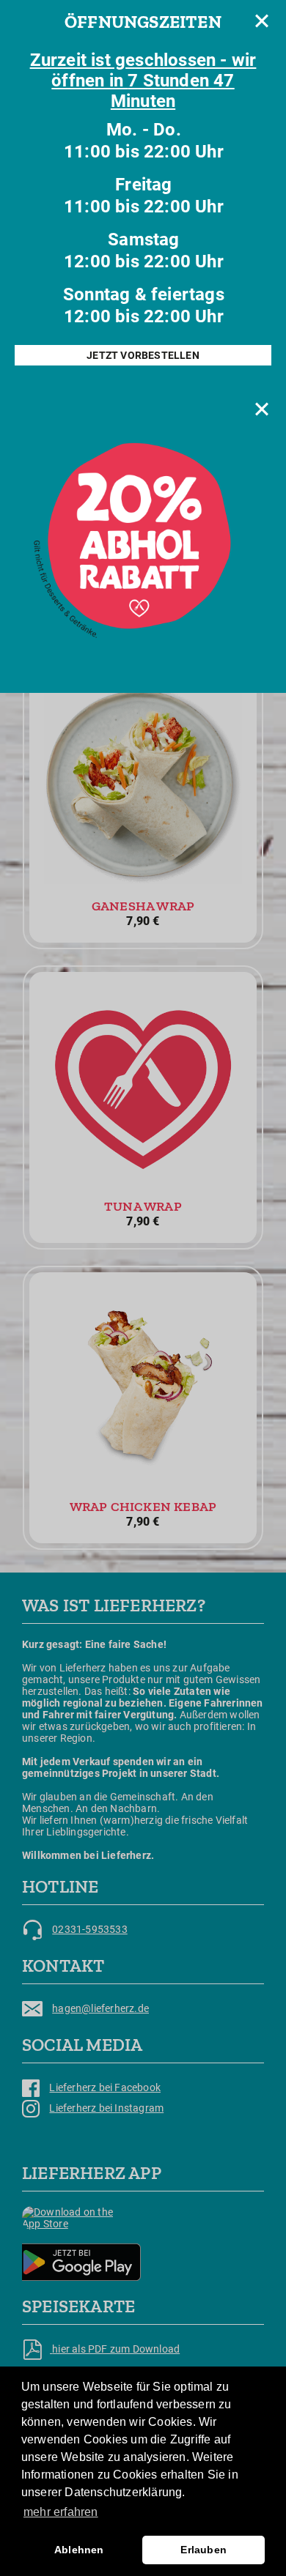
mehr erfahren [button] (61, 2512)
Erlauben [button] (203, 2550)
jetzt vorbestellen (143, 355)
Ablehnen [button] (79, 2550)
